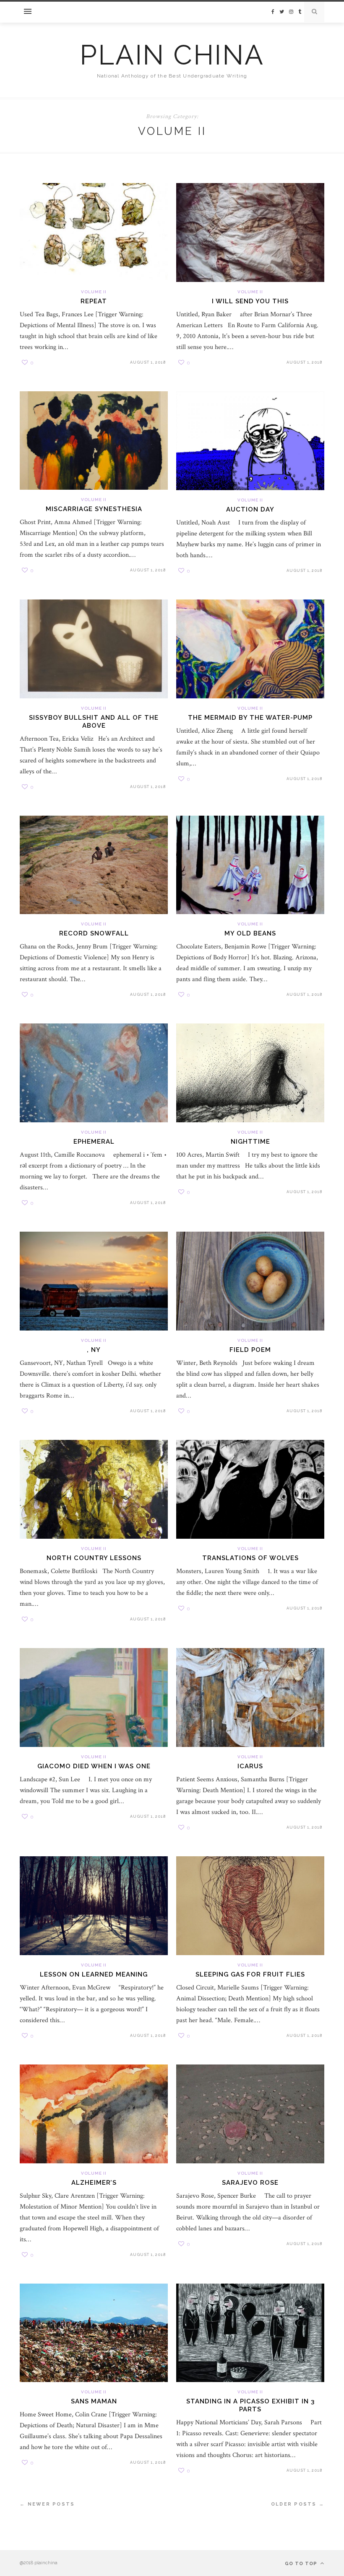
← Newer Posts (47, 2504)
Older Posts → (298, 2504)
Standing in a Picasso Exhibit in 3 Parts (250, 2405)
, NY (94, 1350)
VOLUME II (94, 292)
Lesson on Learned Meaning (94, 1974)
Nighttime (250, 1142)
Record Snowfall (94, 933)
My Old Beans (250, 933)
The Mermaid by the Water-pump (250, 718)
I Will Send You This (250, 301)
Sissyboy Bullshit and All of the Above (94, 722)
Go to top (302, 2564)
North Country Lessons (94, 1558)
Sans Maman (94, 2401)
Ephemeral (94, 1142)
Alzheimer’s (94, 2183)
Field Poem (250, 1350)
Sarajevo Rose (250, 2183)
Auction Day (250, 509)
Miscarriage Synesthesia (94, 509)
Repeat (94, 301)
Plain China (172, 55)
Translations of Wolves (250, 1558)
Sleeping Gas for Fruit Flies (250, 1974)
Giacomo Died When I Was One (94, 1766)
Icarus (250, 1766)
